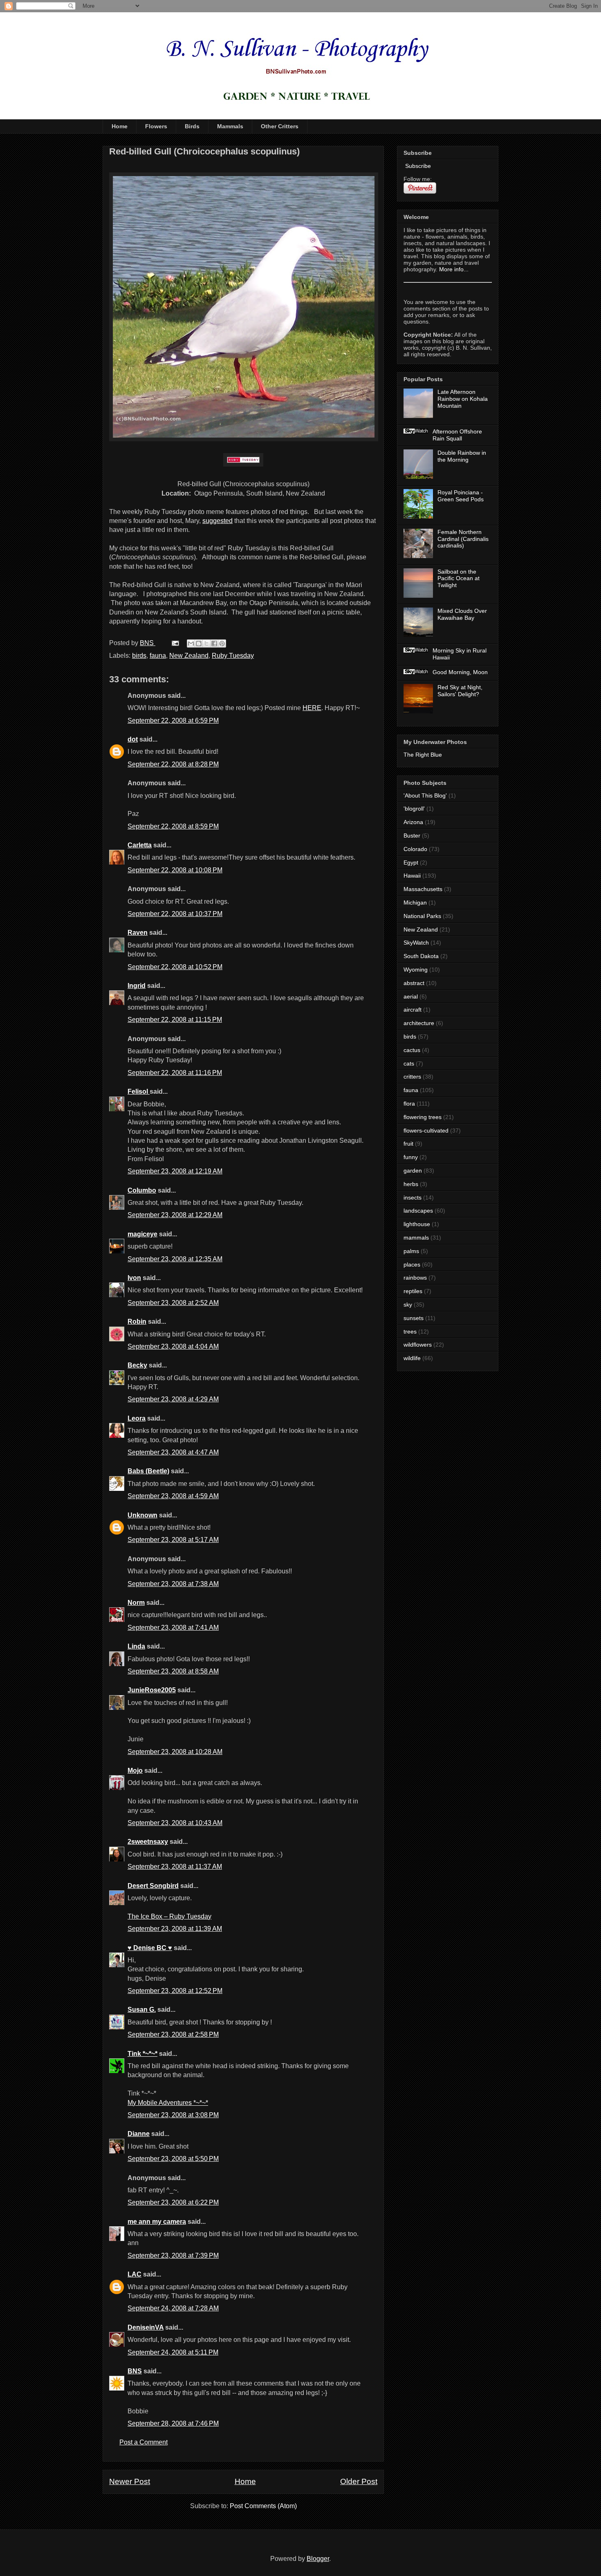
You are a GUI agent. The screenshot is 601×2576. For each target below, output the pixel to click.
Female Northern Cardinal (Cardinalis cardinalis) (463, 539)
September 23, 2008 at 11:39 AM (175, 1929)
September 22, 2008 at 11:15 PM (175, 1020)
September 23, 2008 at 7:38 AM (173, 1584)
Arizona (413, 822)
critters (412, 1077)
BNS (135, 2371)
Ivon (134, 1278)
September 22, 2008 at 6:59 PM (173, 721)
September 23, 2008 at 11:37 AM (175, 1867)
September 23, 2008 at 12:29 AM (175, 1215)
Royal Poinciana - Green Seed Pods (461, 496)
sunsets (414, 1318)
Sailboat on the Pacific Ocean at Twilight (459, 579)
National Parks (422, 916)
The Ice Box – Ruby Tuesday (169, 1916)
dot (133, 739)
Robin (137, 1322)
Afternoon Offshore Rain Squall (457, 435)
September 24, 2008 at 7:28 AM (173, 2308)
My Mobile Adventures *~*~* (168, 2103)
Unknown (142, 1515)
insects (413, 1198)
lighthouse (417, 1224)
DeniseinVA (146, 2327)
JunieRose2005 (152, 1690)
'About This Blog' (425, 795)
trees (410, 1332)
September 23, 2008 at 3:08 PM (173, 2115)
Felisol (139, 1091)
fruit (408, 1144)
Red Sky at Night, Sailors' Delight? (460, 691)
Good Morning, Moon (460, 672)
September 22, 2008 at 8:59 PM (173, 826)
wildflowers (418, 1345)
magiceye (142, 1234)
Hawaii (412, 876)
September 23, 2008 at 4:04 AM (173, 1346)
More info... (454, 269)
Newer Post (130, 2481)
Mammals (230, 126)
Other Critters (280, 126)
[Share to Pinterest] (222, 643)
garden (413, 1171)
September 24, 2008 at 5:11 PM (173, 2352)
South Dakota (421, 956)
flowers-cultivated (426, 1130)
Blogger (318, 2559)
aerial (411, 996)
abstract (414, 983)
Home (120, 126)
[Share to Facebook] (214, 643)
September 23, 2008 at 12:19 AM (175, 1171)
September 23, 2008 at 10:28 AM (175, 1752)
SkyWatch (416, 943)
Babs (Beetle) (148, 1471)
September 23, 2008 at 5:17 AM (173, 1540)
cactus (412, 1050)
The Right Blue (423, 755)
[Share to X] (206, 643)
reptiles (413, 1291)
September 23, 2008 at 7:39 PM (173, 2255)
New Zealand (189, 656)
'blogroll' (414, 809)
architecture (419, 1023)
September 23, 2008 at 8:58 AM (173, 1671)
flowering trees (423, 1117)
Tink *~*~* (142, 2054)
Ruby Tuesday (233, 656)
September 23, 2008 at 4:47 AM (173, 1452)
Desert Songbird (153, 1886)
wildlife (412, 1358)
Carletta (140, 845)
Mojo (135, 1771)
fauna (158, 656)
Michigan (415, 903)
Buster (412, 836)
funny (411, 1157)
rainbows (415, 1278)
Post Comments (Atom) (263, 2506)
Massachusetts (423, 889)
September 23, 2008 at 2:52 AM (173, 1303)
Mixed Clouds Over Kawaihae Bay (462, 614)
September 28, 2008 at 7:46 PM (173, 2423)
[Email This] (191, 643)
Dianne (139, 2134)
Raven (138, 933)
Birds (192, 126)
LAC (135, 2274)
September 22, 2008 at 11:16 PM (175, 1073)
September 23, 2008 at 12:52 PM (175, 1991)
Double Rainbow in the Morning (462, 456)
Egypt (411, 862)
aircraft (413, 1010)
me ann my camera (157, 2222)
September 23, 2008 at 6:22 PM (173, 2202)
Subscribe (417, 166)
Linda (136, 1646)
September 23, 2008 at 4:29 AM (173, 1399)
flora (409, 1104)
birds (139, 656)
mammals (416, 1238)
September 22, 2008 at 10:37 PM (175, 914)
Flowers (156, 126)
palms (411, 1251)
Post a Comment (144, 2442)
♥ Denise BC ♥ (150, 1948)
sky (408, 1305)
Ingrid (137, 986)
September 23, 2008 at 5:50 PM (173, 2159)
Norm (136, 1603)
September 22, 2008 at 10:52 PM (175, 967)
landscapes (418, 1211)
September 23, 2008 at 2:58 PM (173, 2034)
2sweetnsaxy (148, 1842)
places (412, 1265)
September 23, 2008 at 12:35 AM (175, 1259)
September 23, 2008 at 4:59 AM (173, 1496)
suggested (218, 521)
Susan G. (142, 2010)
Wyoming (416, 970)
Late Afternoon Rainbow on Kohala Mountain (463, 399)
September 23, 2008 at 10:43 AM (175, 1823)
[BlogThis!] (199, 643)
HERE (312, 708)
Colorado (415, 849)
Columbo (142, 1190)
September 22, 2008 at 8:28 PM (173, 764)
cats (409, 1063)
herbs (411, 1184)
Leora (137, 1418)
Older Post (359, 2481)
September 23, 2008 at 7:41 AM (173, 1628)
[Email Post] (175, 643)
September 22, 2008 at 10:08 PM (175, 870)
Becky (137, 1365)
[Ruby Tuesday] (243, 460)
